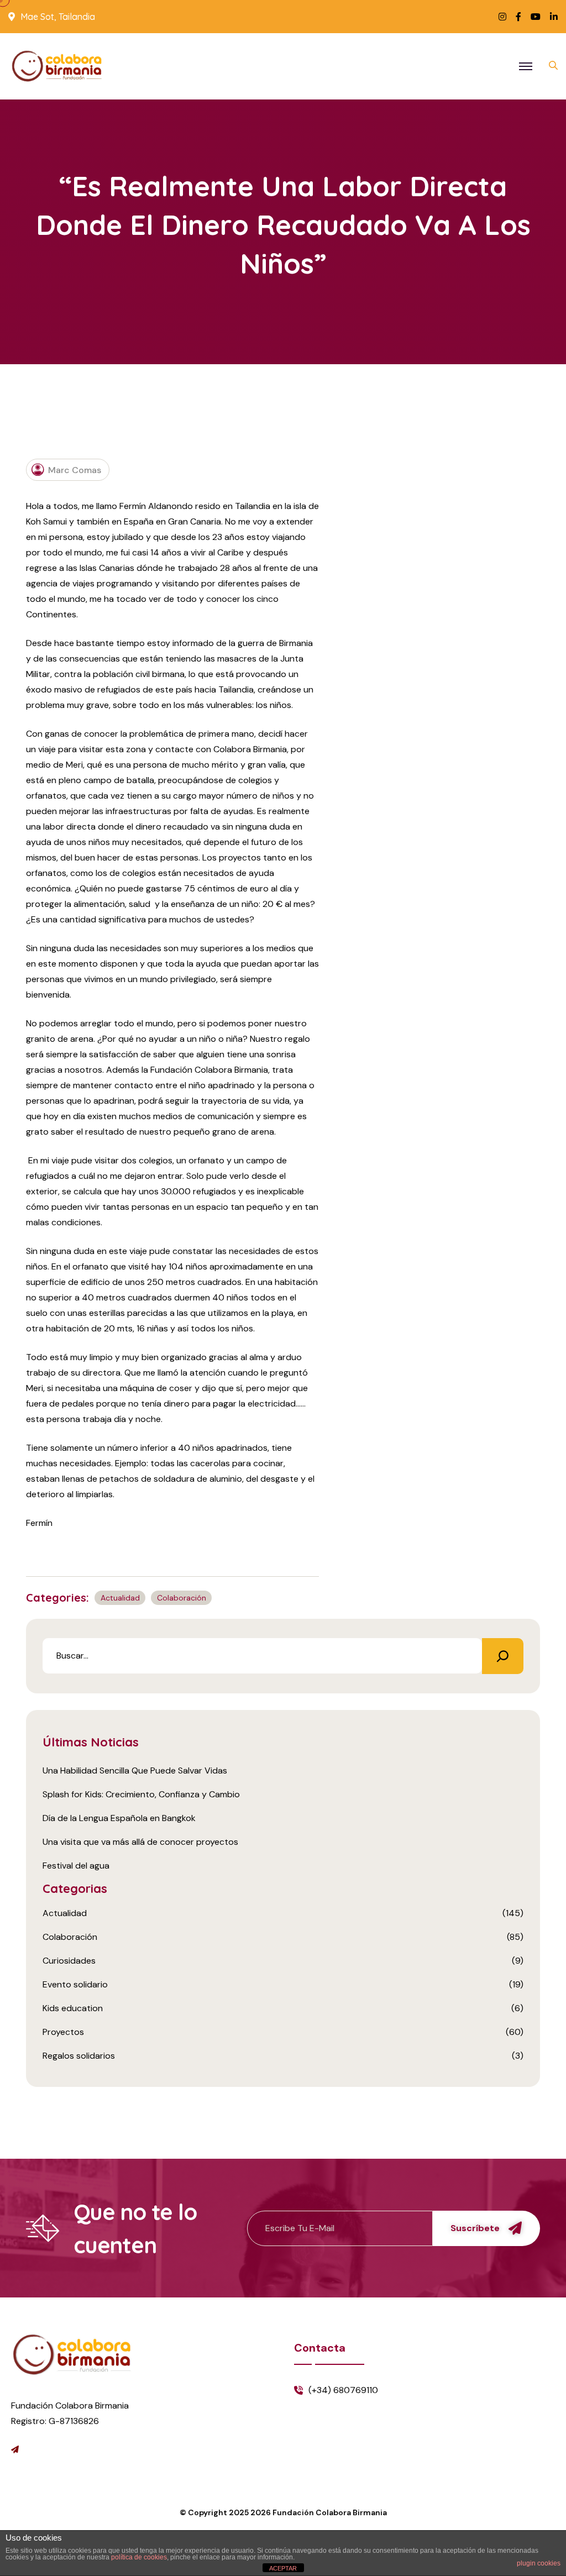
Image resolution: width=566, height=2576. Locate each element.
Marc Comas (75, 470)
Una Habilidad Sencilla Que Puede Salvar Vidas (135, 1770)
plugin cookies (539, 2563)
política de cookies (139, 2557)
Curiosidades (69, 1961)
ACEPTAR (283, 2568)
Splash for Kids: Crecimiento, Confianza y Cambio (141, 1794)
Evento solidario (75, 1984)
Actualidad (120, 1598)
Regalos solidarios (79, 2056)
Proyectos (63, 2032)
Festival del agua (76, 1866)
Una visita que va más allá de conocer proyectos (140, 1842)
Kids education (73, 2008)
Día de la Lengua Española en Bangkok (119, 1818)
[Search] (503, 1656)
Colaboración (182, 1598)
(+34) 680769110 (343, 2390)
